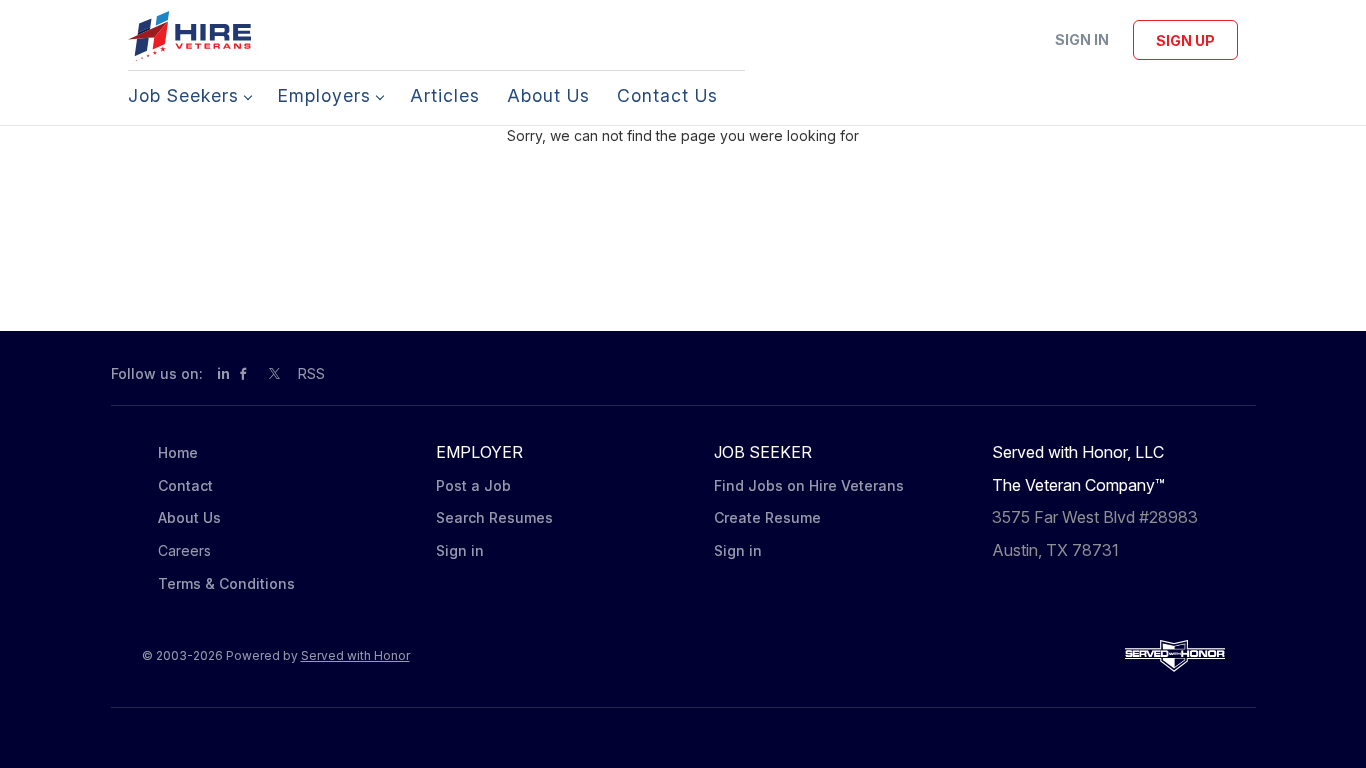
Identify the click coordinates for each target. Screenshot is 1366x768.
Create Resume (767, 517)
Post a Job (473, 485)
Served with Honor (355, 655)
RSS (311, 373)
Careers (184, 550)
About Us (189, 517)
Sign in (1082, 39)
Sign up (1185, 40)
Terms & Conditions (226, 583)
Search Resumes (494, 517)
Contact (185, 485)
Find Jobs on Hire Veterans (809, 485)
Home (178, 452)
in (223, 373)
